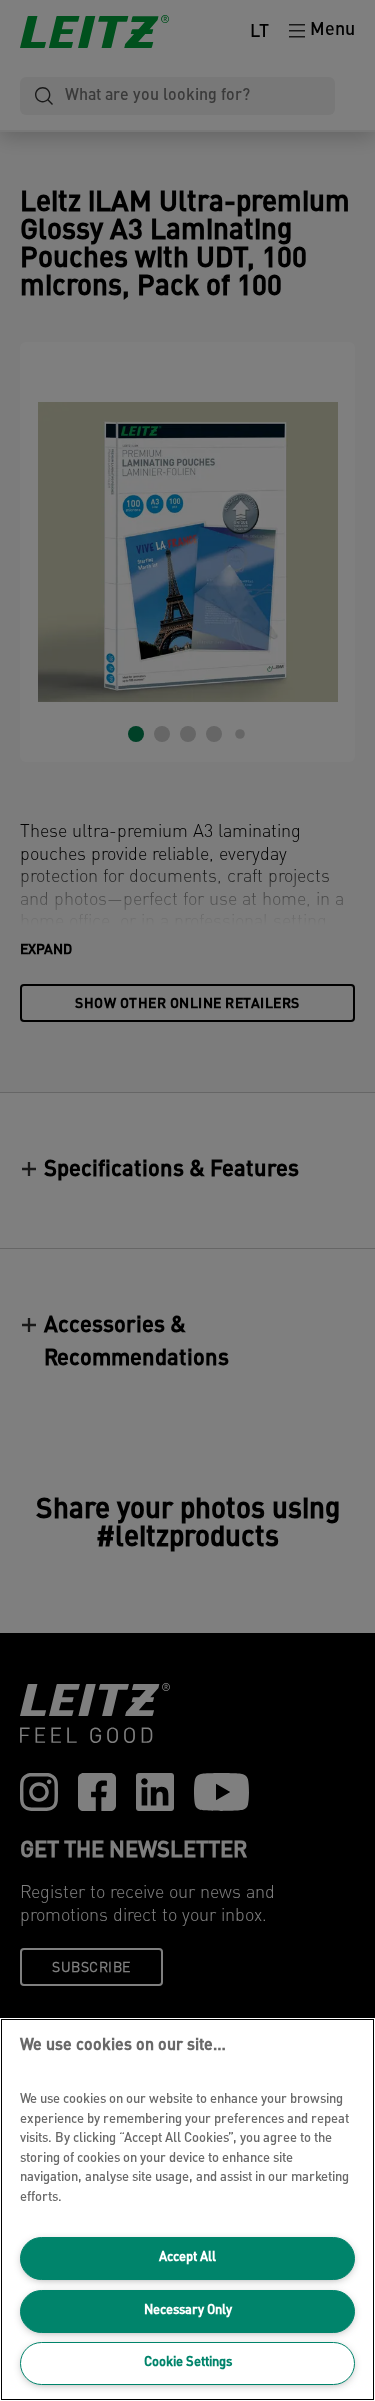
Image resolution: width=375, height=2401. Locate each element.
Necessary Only (188, 2310)
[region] (187, 2209)
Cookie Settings (188, 2362)
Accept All (187, 2257)
